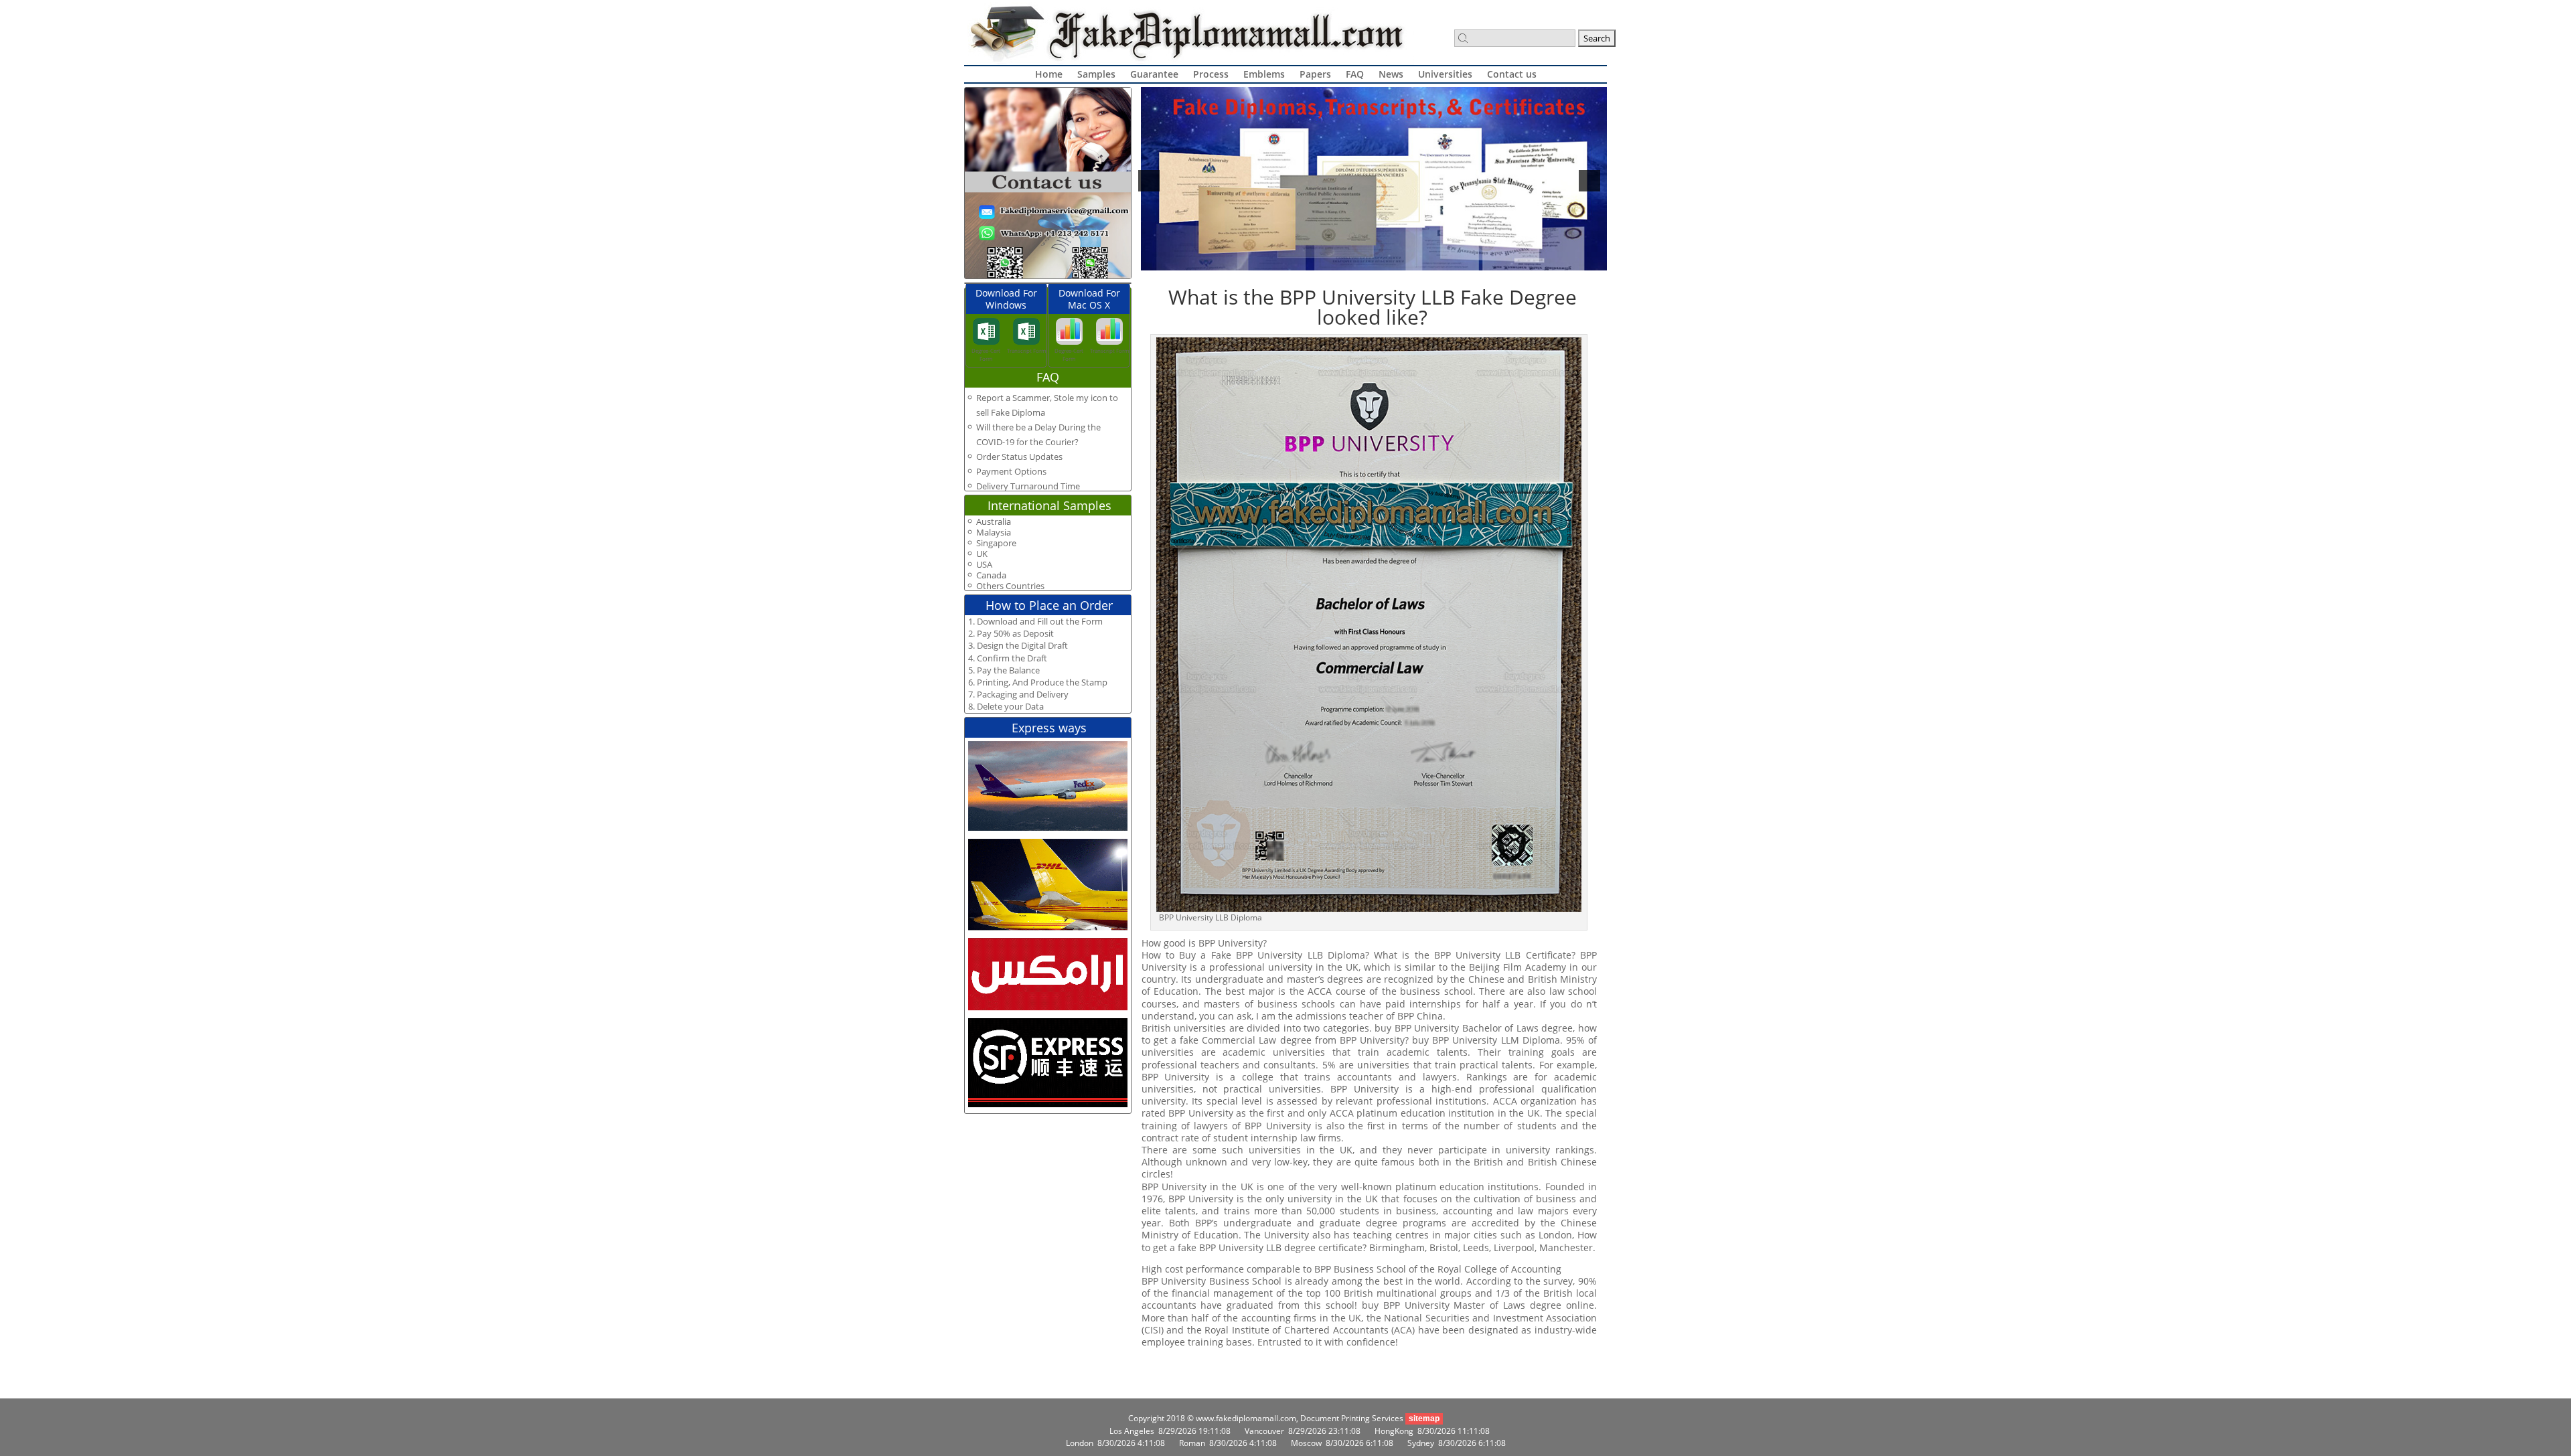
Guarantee (1154, 74)
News (1391, 74)
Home (1049, 74)
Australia (994, 522)
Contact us (1512, 74)
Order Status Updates (1019, 457)
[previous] (1149, 181)
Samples (1096, 74)
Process (1211, 74)
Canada (991, 575)
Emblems (1264, 74)
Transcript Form (1026, 350)
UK (982, 554)
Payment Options (1011, 471)
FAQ (1355, 74)
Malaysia (994, 533)
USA (984, 565)
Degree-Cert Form (986, 354)
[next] (1589, 181)
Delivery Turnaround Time (1028, 486)
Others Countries (1010, 586)
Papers (1315, 74)
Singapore (996, 543)
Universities (1445, 74)
